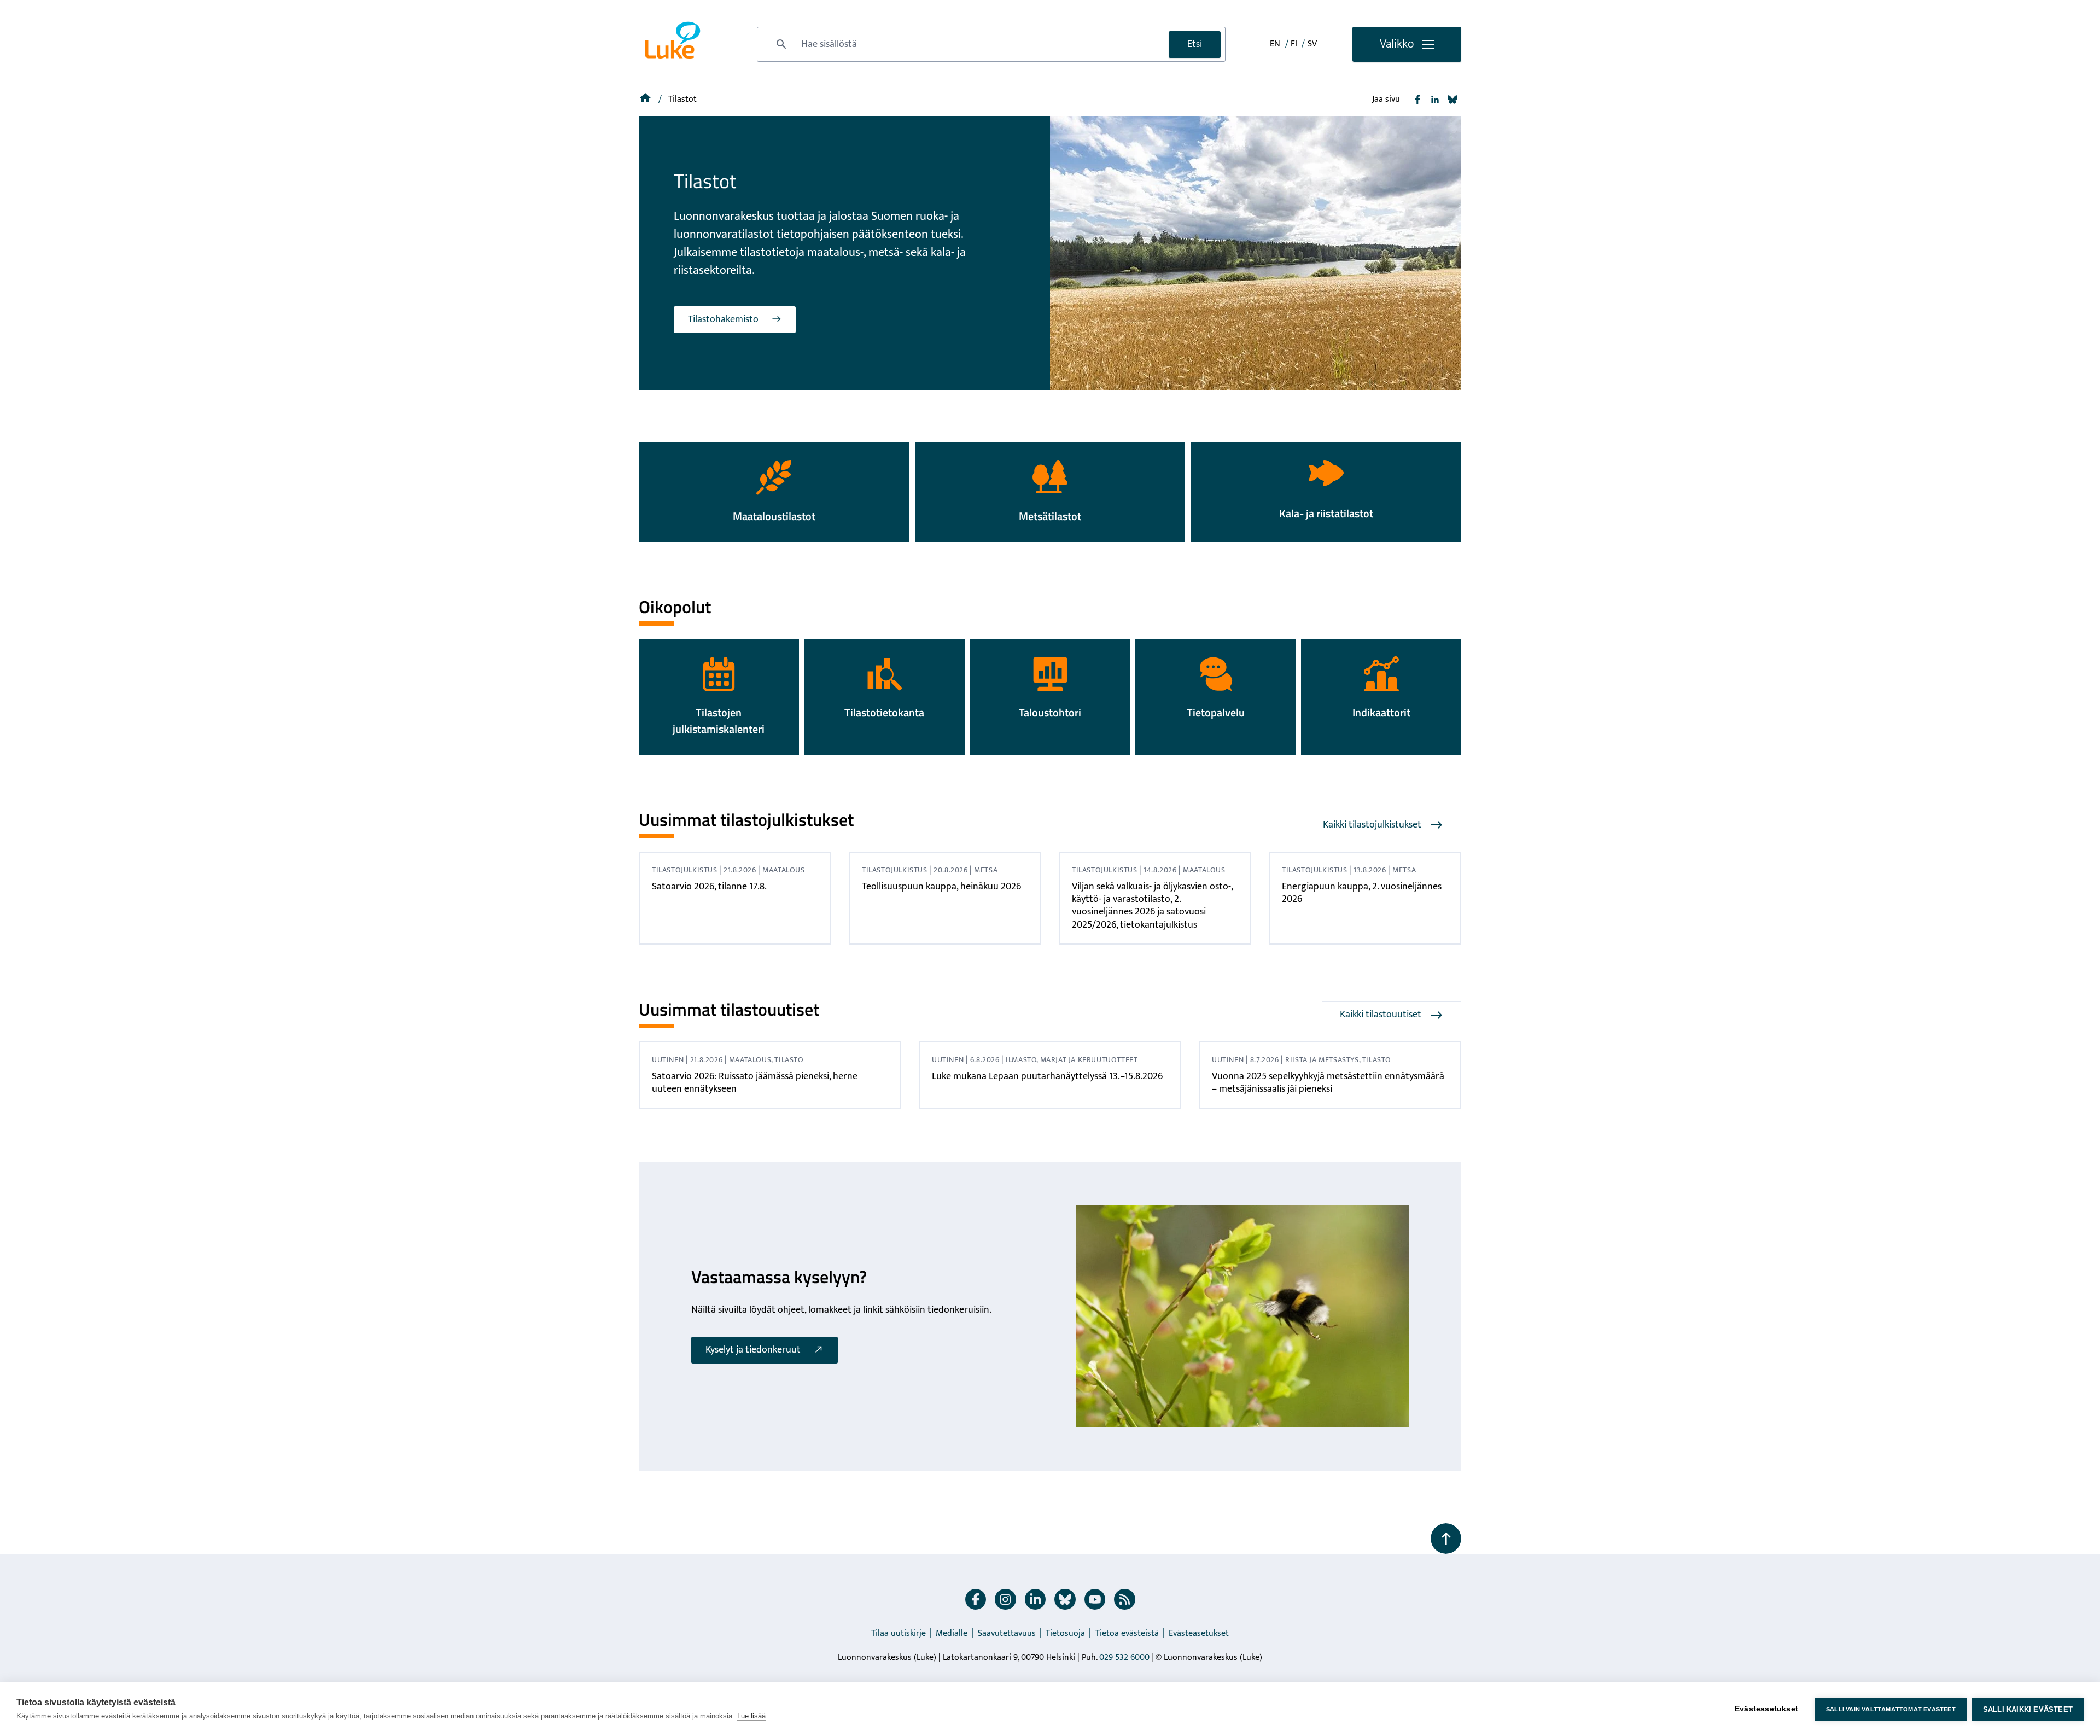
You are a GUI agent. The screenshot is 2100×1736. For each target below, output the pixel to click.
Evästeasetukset (1199, 1633)
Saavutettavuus (1007, 1633)
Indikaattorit (1381, 712)
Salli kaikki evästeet (2028, 1709)
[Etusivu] (646, 99)
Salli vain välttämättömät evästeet (1891, 1709)
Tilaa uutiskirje (899, 1633)
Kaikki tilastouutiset (1381, 1015)
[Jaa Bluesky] (1452, 100)
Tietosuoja (1065, 1633)
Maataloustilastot (774, 516)
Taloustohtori (1050, 712)
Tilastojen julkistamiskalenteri (719, 721)
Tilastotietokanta (884, 712)
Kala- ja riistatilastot (1326, 513)
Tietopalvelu (1216, 712)
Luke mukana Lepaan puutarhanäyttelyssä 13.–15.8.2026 (1047, 1076)
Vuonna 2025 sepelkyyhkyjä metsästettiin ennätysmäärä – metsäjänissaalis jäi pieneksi (1328, 1083)
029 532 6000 (1124, 1658)
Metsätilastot (1050, 516)
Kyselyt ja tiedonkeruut (753, 1350)
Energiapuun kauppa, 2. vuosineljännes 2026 (1362, 893)
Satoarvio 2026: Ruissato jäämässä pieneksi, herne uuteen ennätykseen (755, 1083)
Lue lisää (751, 1716)
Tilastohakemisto (723, 319)
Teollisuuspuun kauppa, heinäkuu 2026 (941, 887)
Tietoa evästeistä (1127, 1633)
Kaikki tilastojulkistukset (1372, 825)
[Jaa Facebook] (1417, 100)
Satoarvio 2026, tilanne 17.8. (709, 887)
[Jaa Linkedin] (1435, 100)
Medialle (952, 1633)
